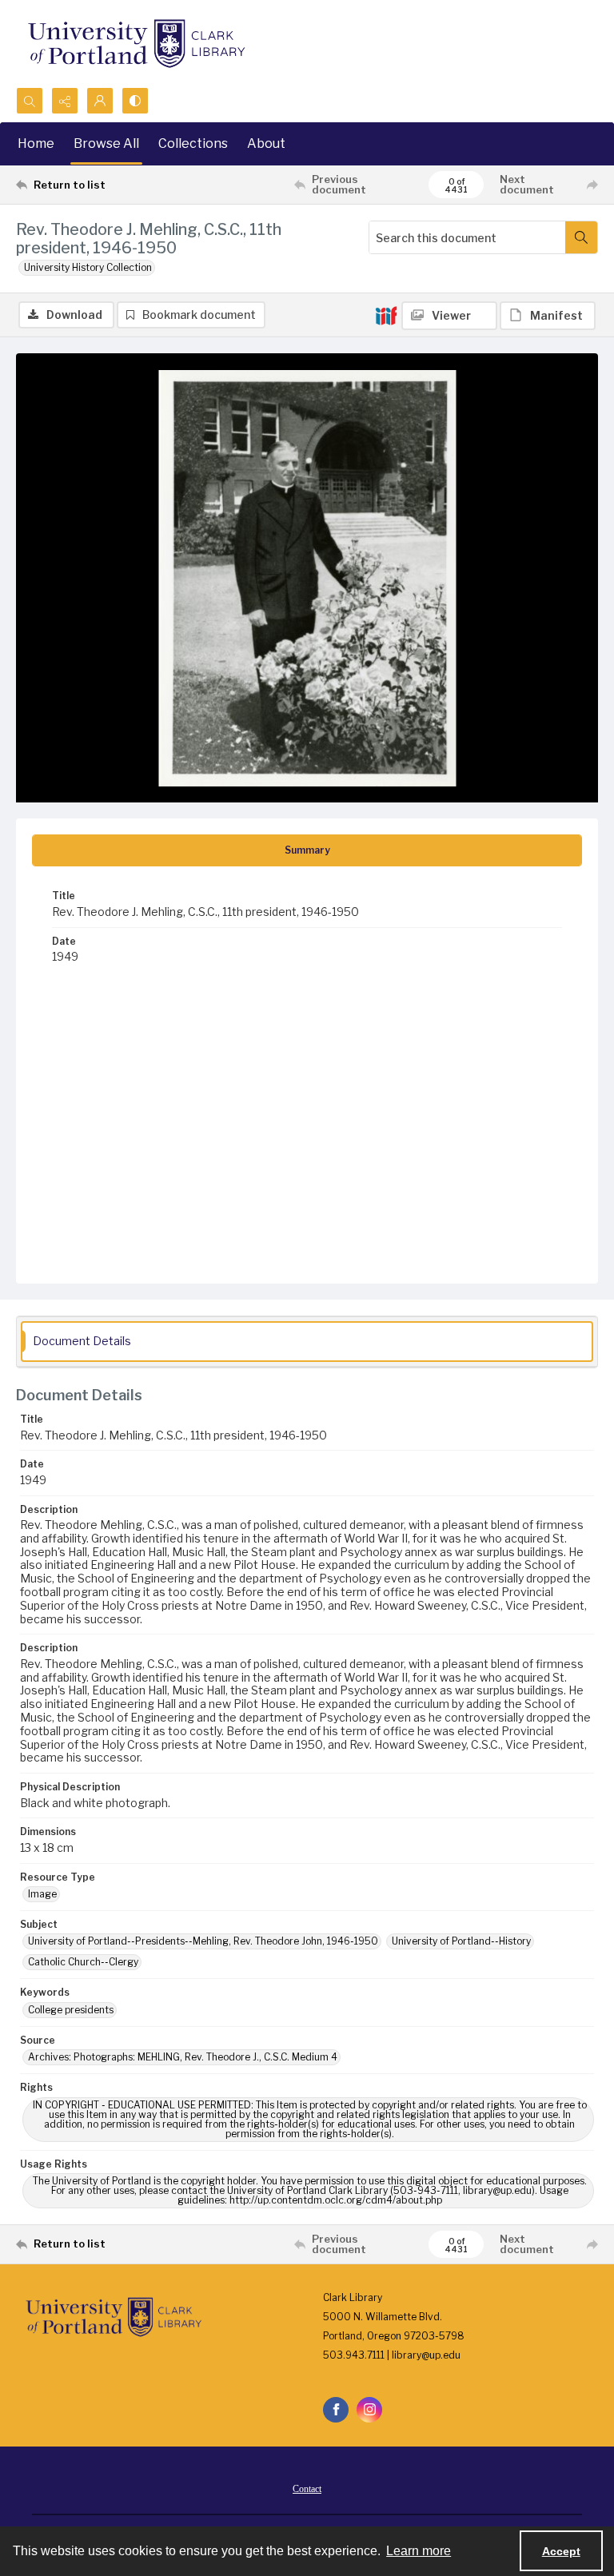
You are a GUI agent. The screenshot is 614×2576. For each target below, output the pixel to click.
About (266, 143)
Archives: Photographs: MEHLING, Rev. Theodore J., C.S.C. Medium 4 (183, 2057)
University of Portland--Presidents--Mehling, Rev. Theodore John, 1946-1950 (203, 1941)
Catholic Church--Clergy (83, 1962)
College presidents (71, 2010)
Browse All (106, 143)
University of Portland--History (461, 1941)
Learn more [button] (419, 2551)
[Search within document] (581, 237)
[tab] (307, 850)
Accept (561, 2551)
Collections (193, 143)
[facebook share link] (336, 2410)
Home (36, 143)
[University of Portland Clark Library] (136, 44)
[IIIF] (386, 315)
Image (42, 1894)
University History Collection (88, 267)
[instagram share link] (369, 2410)
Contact (307, 2489)
